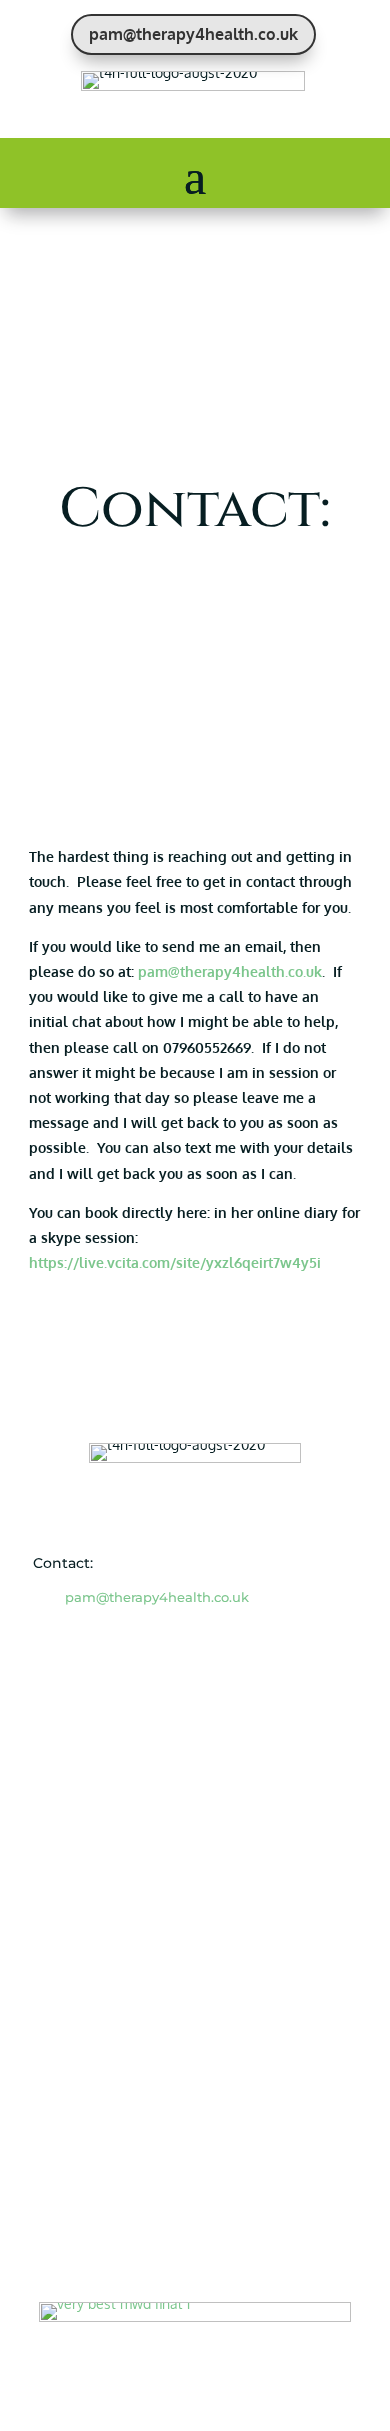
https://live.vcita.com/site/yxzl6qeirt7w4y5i (175, 1262)
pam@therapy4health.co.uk (193, 34)
